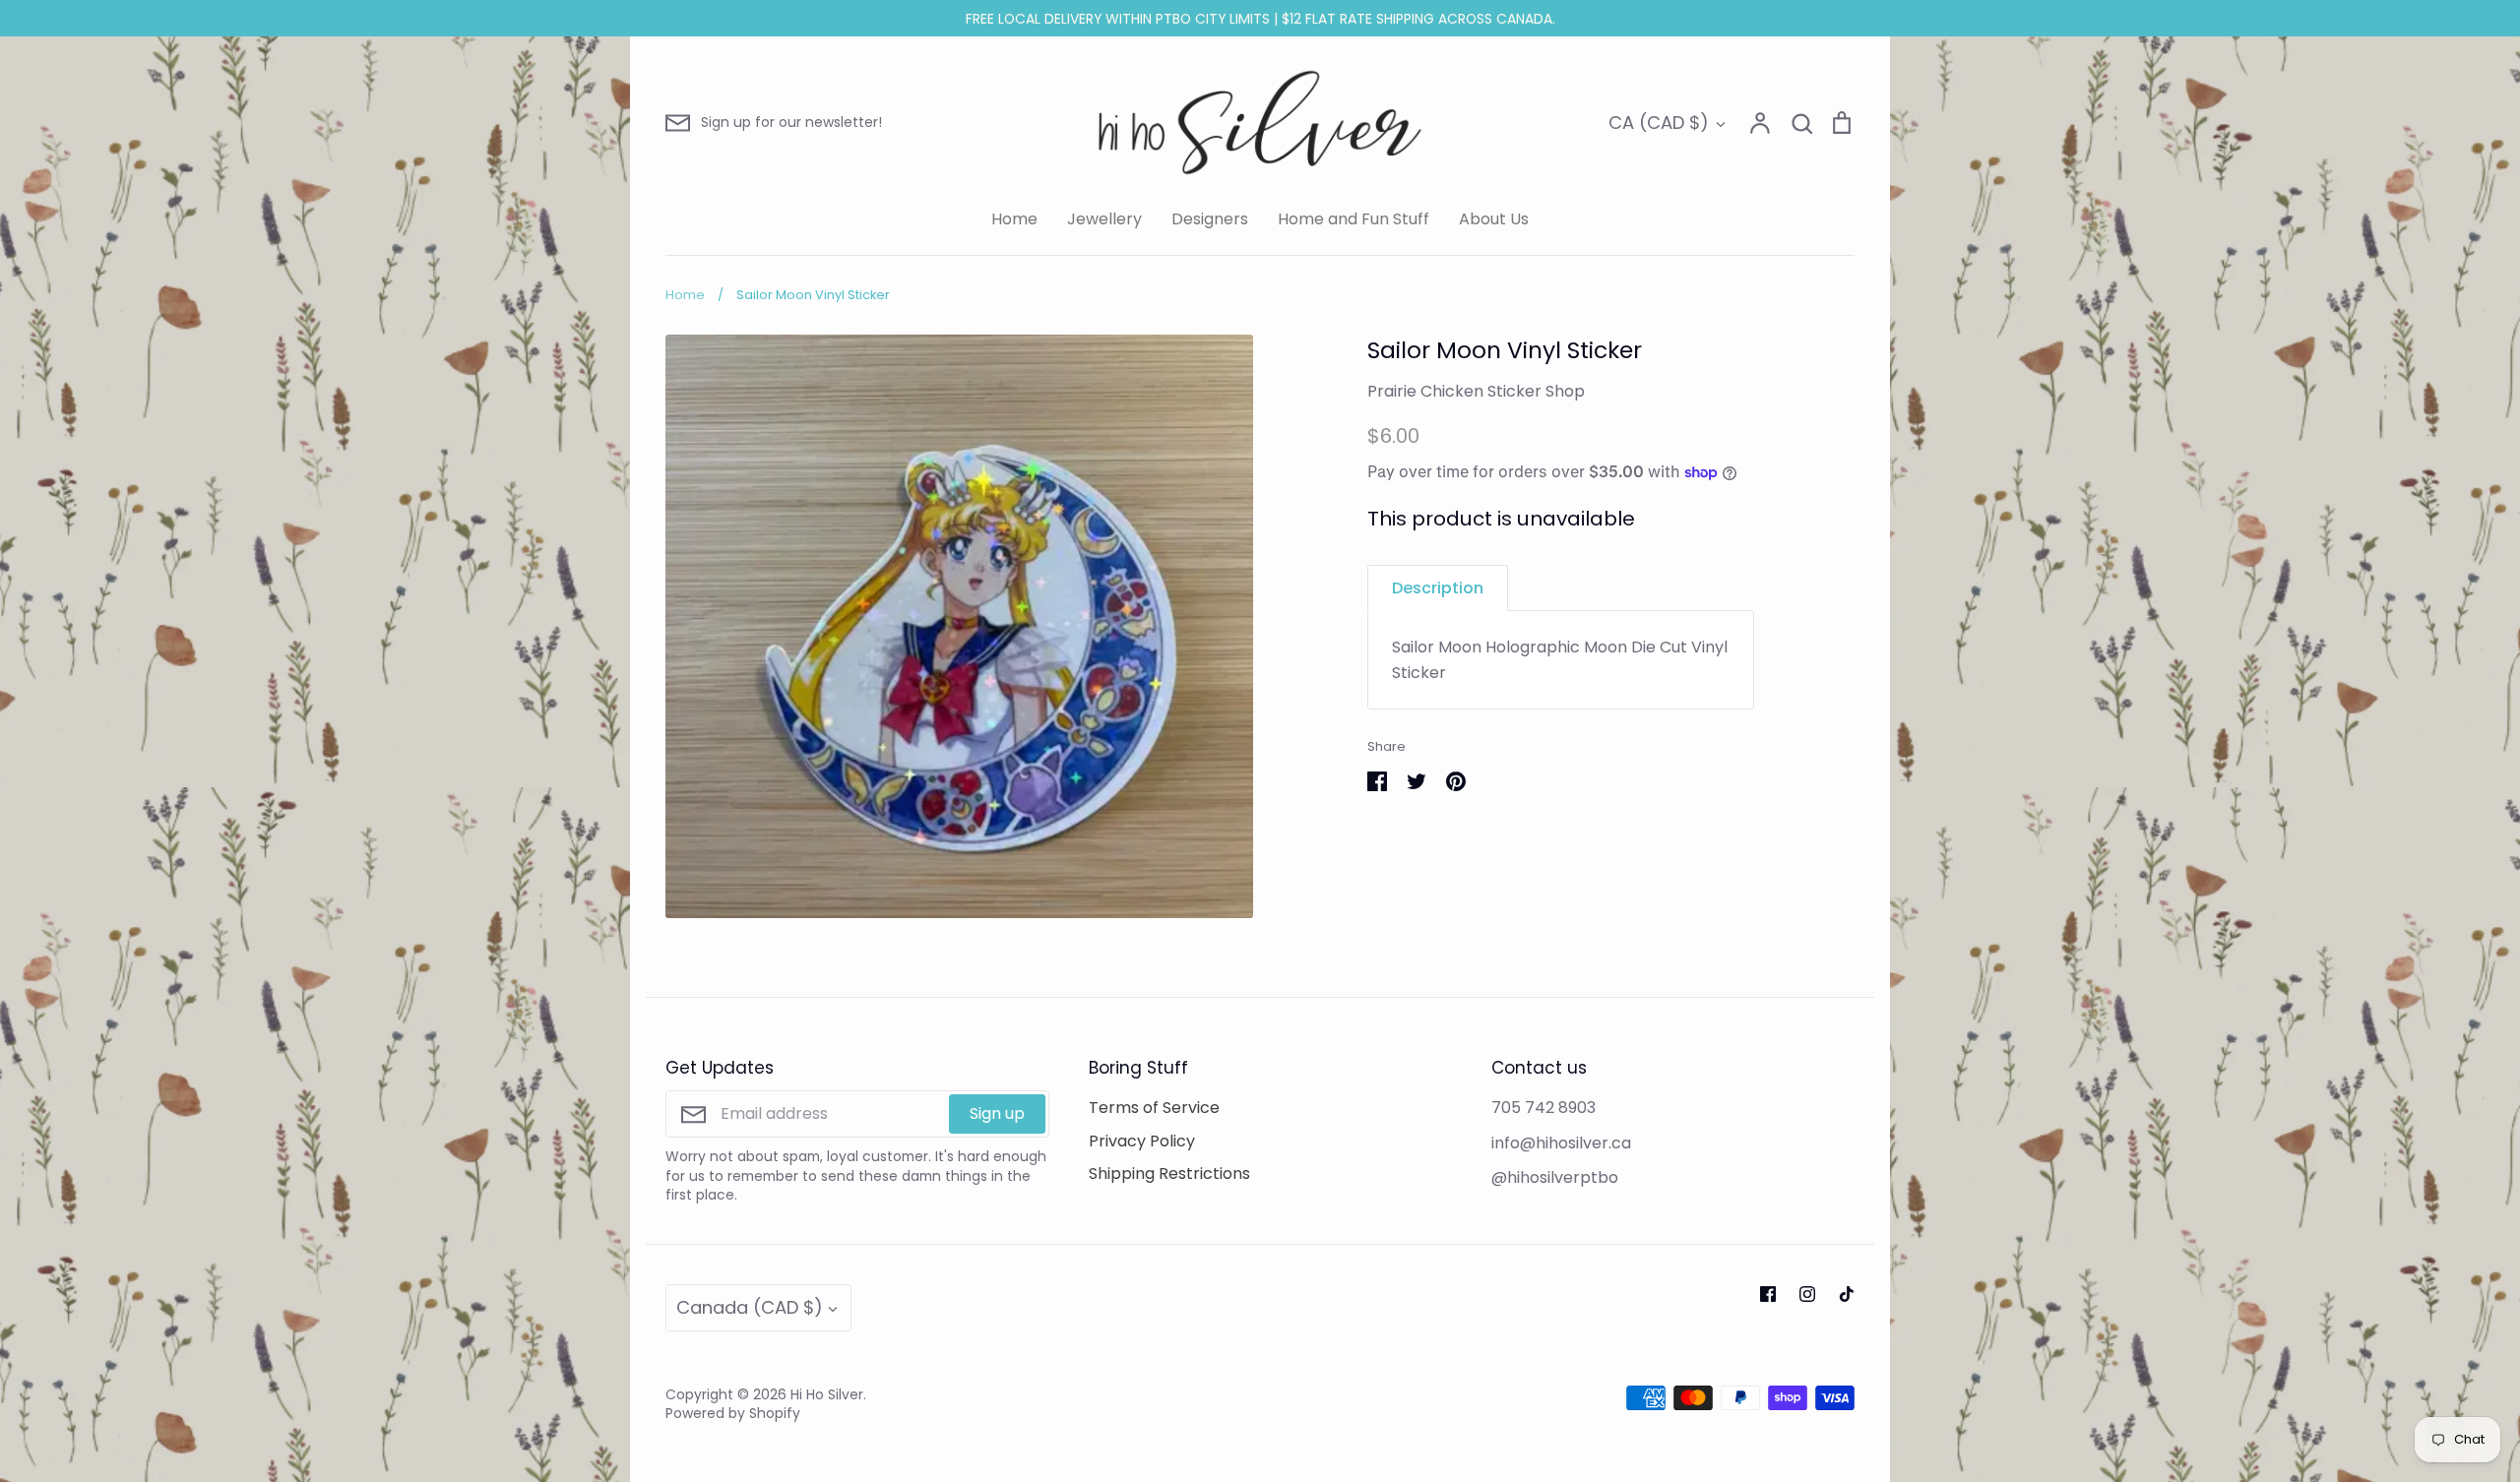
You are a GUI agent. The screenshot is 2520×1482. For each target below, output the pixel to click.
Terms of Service (1154, 1108)
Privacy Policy (1142, 1141)
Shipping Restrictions (1169, 1173)
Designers (1210, 219)
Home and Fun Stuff (1354, 219)
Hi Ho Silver (827, 1394)
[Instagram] (1807, 1294)
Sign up (997, 1113)
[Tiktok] (1847, 1294)
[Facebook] (1768, 1294)
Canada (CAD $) (750, 1307)
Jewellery (1104, 219)
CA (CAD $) (1659, 123)
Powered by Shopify (733, 1413)
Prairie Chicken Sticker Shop (1476, 391)
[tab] (1438, 588)
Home (1014, 219)
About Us (1494, 219)
